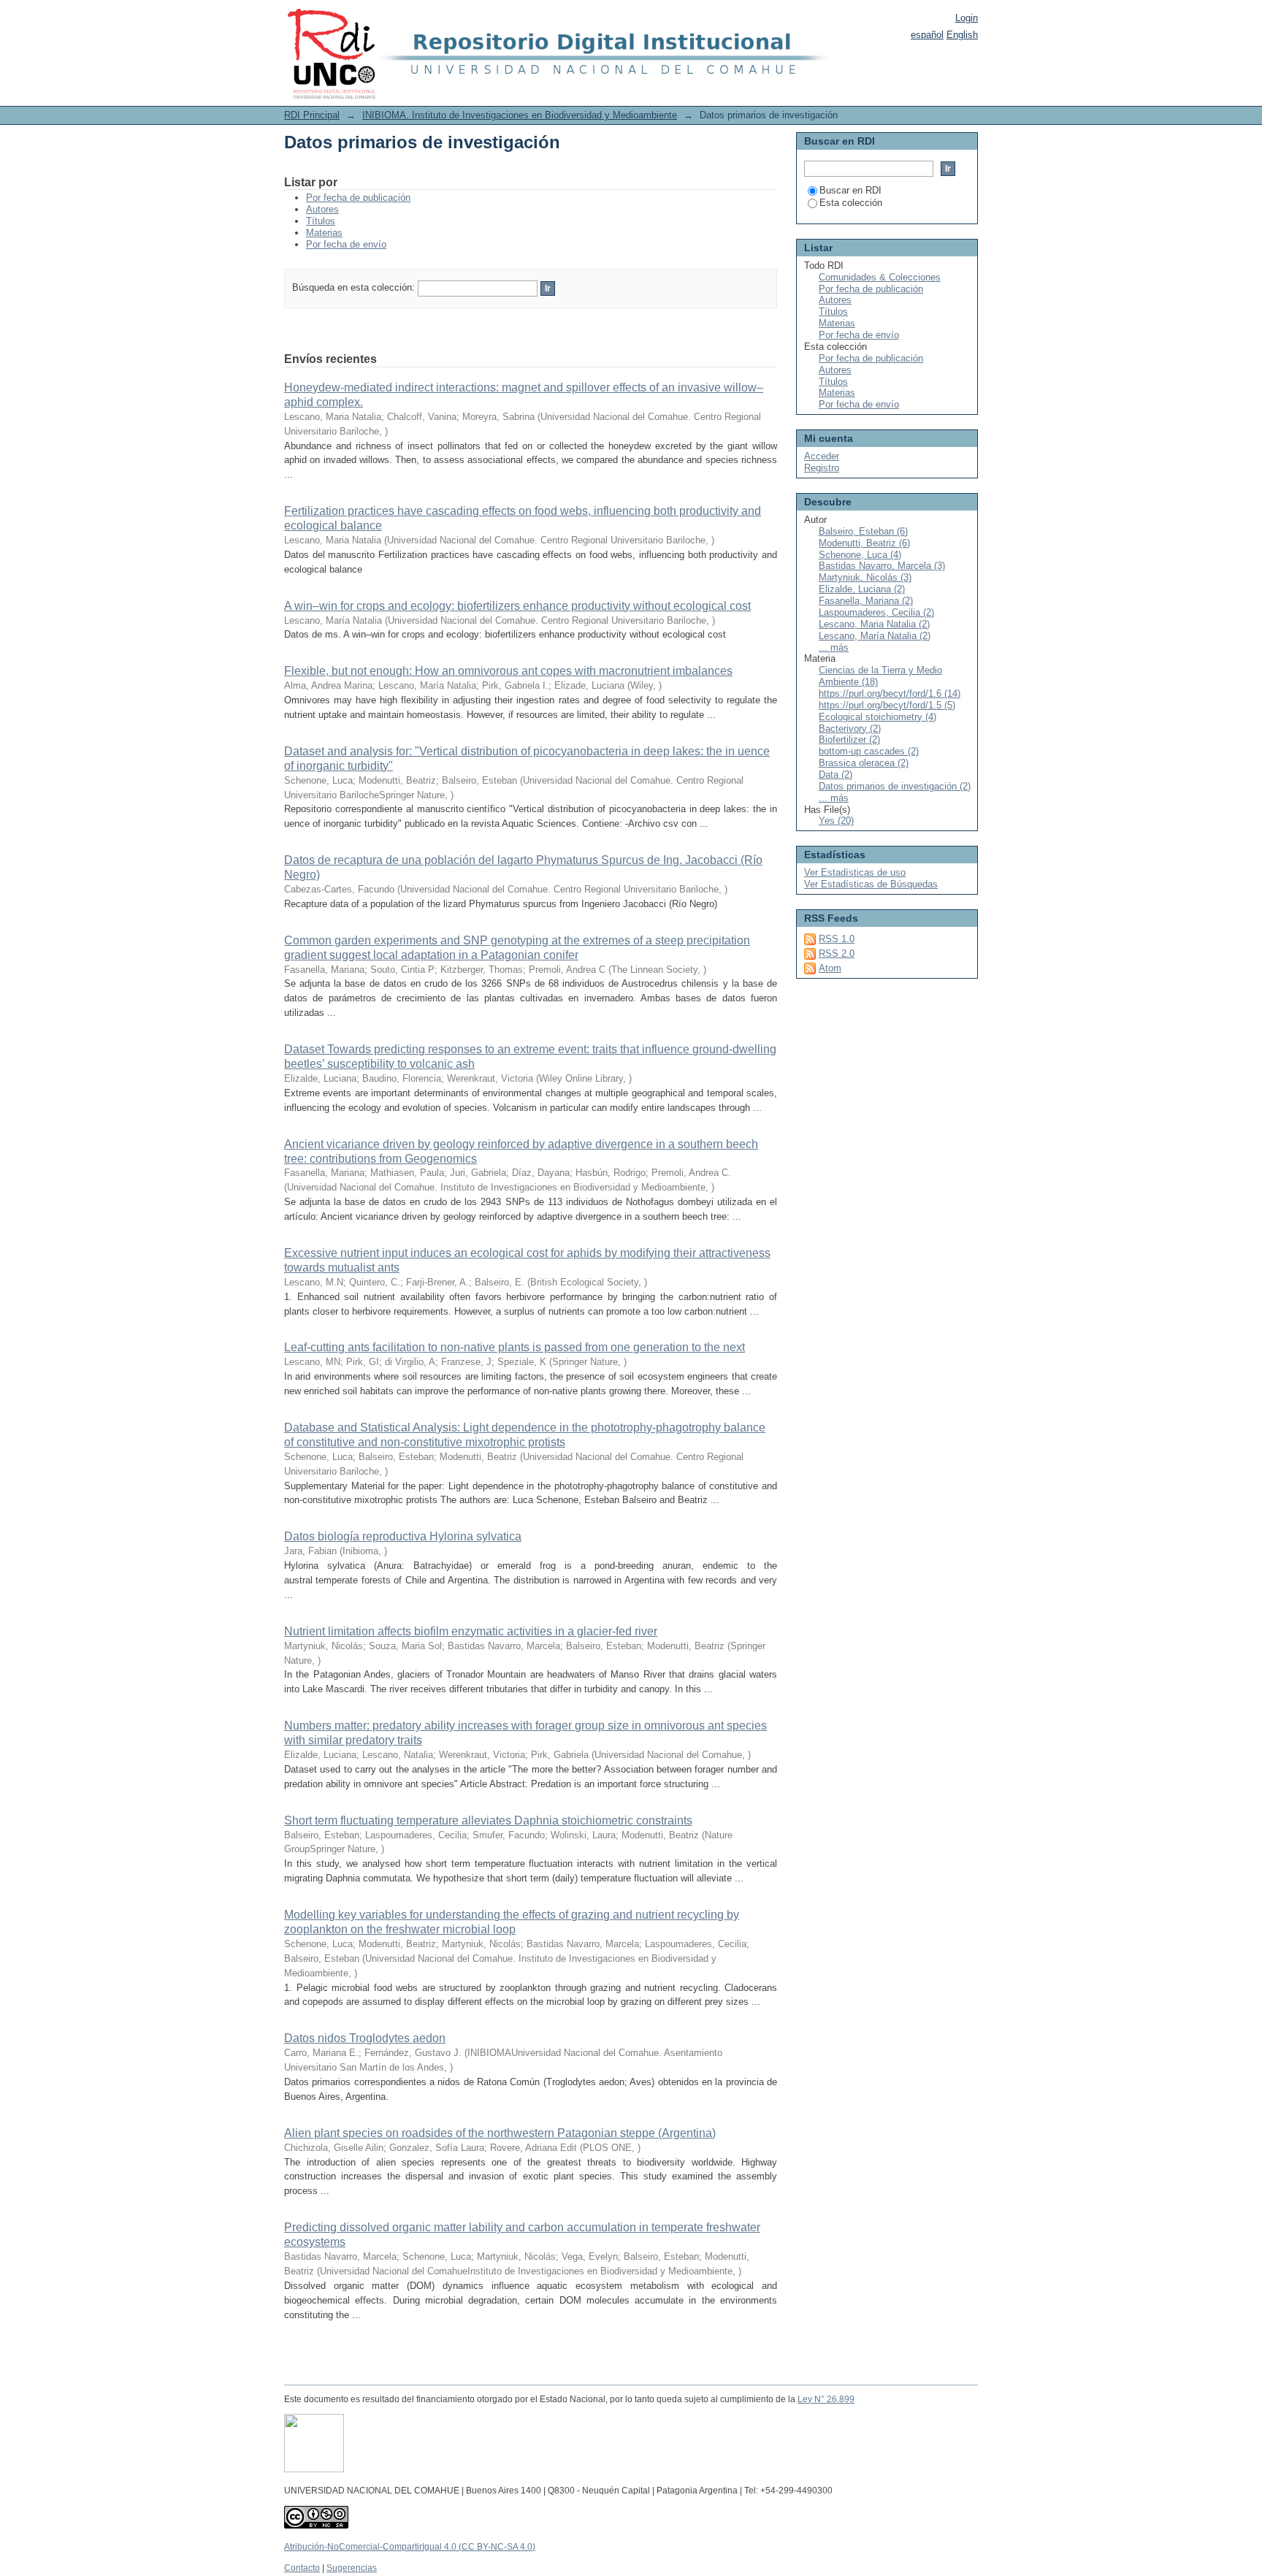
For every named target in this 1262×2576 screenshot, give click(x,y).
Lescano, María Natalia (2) (875, 636)
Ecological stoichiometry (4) (877, 717)
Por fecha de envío (346, 244)
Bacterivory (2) (850, 729)
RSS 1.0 (837, 939)
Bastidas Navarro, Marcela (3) (882, 566)
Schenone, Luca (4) (860, 555)
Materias (324, 233)
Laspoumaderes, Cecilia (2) (876, 612)
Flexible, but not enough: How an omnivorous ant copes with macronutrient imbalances (508, 671)
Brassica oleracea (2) (864, 763)
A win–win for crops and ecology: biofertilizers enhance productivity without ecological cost (517, 606)
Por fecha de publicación (358, 198)
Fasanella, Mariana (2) (866, 601)
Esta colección (851, 203)
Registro (822, 468)
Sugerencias (352, 2568)
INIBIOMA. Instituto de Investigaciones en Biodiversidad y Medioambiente (520, 115)
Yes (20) (836, 821)
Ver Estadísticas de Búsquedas (871, 884)
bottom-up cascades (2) (869, 751)
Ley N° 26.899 (826, 2399)
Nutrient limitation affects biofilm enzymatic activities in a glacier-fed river (471, 1631)
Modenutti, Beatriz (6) (864, 543)
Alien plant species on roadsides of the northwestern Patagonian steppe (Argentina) (500, 2133)
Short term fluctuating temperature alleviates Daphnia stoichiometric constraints (488, 1820)
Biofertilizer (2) (849, 739)
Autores (322, 209)
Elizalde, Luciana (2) (862, 589)
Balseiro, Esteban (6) (863, 531)
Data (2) (835, 775)
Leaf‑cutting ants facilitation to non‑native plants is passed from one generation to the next (515, 1347)
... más (834, 647)
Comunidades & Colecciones (880, 277)
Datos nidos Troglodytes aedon (365, 2038)
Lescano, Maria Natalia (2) (874, 624)
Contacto (302, 2568)
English (962, 35)
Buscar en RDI (850, 190)
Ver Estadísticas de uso (855, 872)
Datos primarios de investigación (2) (895, 786)
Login (967, 18)
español (927, 35)
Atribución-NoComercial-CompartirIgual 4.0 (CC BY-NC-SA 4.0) (410, 2547)
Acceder (822, 456)
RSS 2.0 (837, 953)
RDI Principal (312, 115)
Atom (830, 968)
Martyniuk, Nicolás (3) (865, 577)
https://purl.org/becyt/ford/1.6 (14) (890, 693)
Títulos (321, 221)
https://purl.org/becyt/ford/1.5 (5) (887, 705)
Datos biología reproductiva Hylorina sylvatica (403, 1536)
